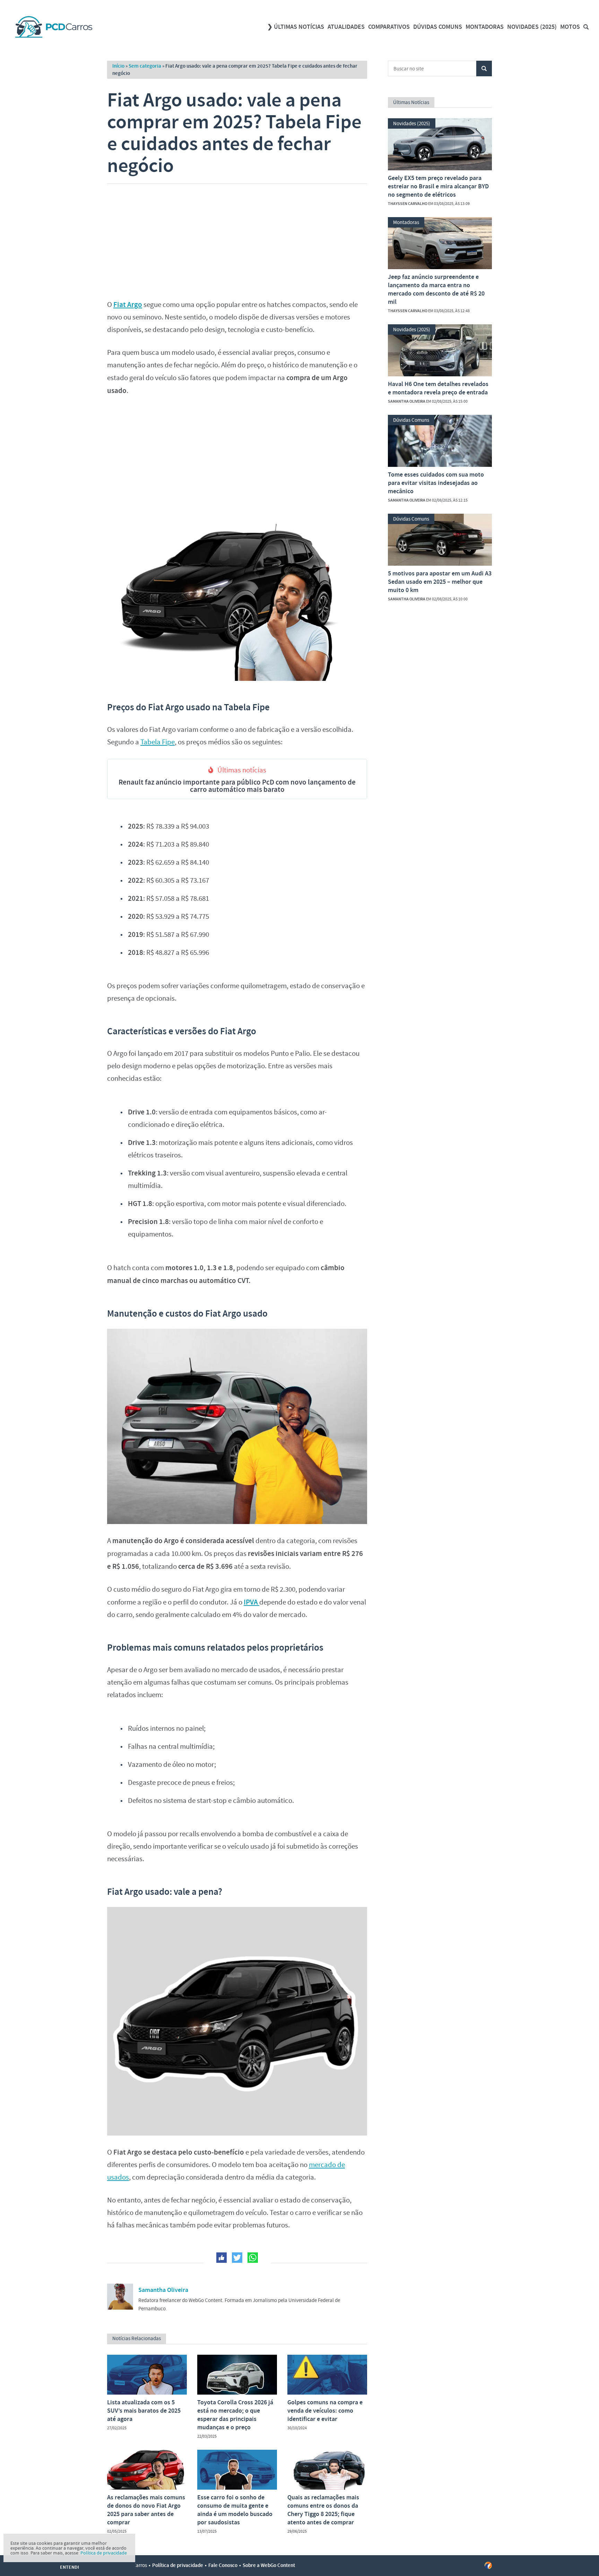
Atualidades (346, 27)
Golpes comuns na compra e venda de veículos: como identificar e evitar (325, 2411)
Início (118, 66)
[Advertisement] (237, 239)
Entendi (70, 2567)
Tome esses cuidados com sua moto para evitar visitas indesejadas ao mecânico (436, 483)
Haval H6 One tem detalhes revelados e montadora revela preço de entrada (438, 388)
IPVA (251, 1602)
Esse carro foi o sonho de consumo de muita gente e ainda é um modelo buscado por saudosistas (235, 2510)
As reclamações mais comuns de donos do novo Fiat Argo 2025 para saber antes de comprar (146, 2510)
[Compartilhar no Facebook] (222, 2258)
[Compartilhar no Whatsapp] (253, 2258)
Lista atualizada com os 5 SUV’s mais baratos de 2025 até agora (144, 2411)
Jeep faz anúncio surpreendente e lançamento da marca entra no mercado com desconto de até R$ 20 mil (436, 289)
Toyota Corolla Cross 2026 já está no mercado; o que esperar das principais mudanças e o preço (235, 2415)
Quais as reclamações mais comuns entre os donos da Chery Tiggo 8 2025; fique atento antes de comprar (323, 2510)
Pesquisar (484, 69)
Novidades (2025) (532, 27)
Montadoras (485, 27)
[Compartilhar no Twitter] (237, 2258)
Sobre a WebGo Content (269, 2565)
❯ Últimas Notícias (296, 27)
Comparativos (389, 27)
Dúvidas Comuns (438, 27)
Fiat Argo (128, 305)
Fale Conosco (223, 2565)
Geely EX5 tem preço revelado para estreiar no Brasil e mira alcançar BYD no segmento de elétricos (438, 186)
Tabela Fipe (158, 742)
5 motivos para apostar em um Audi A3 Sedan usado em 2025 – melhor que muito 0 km (440, 582)
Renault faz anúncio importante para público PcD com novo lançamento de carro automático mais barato (237, 786)
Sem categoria (145, 66)
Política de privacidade (178, 2565)
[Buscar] (586, 27)
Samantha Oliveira (163, 2290)
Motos (570, 27)
